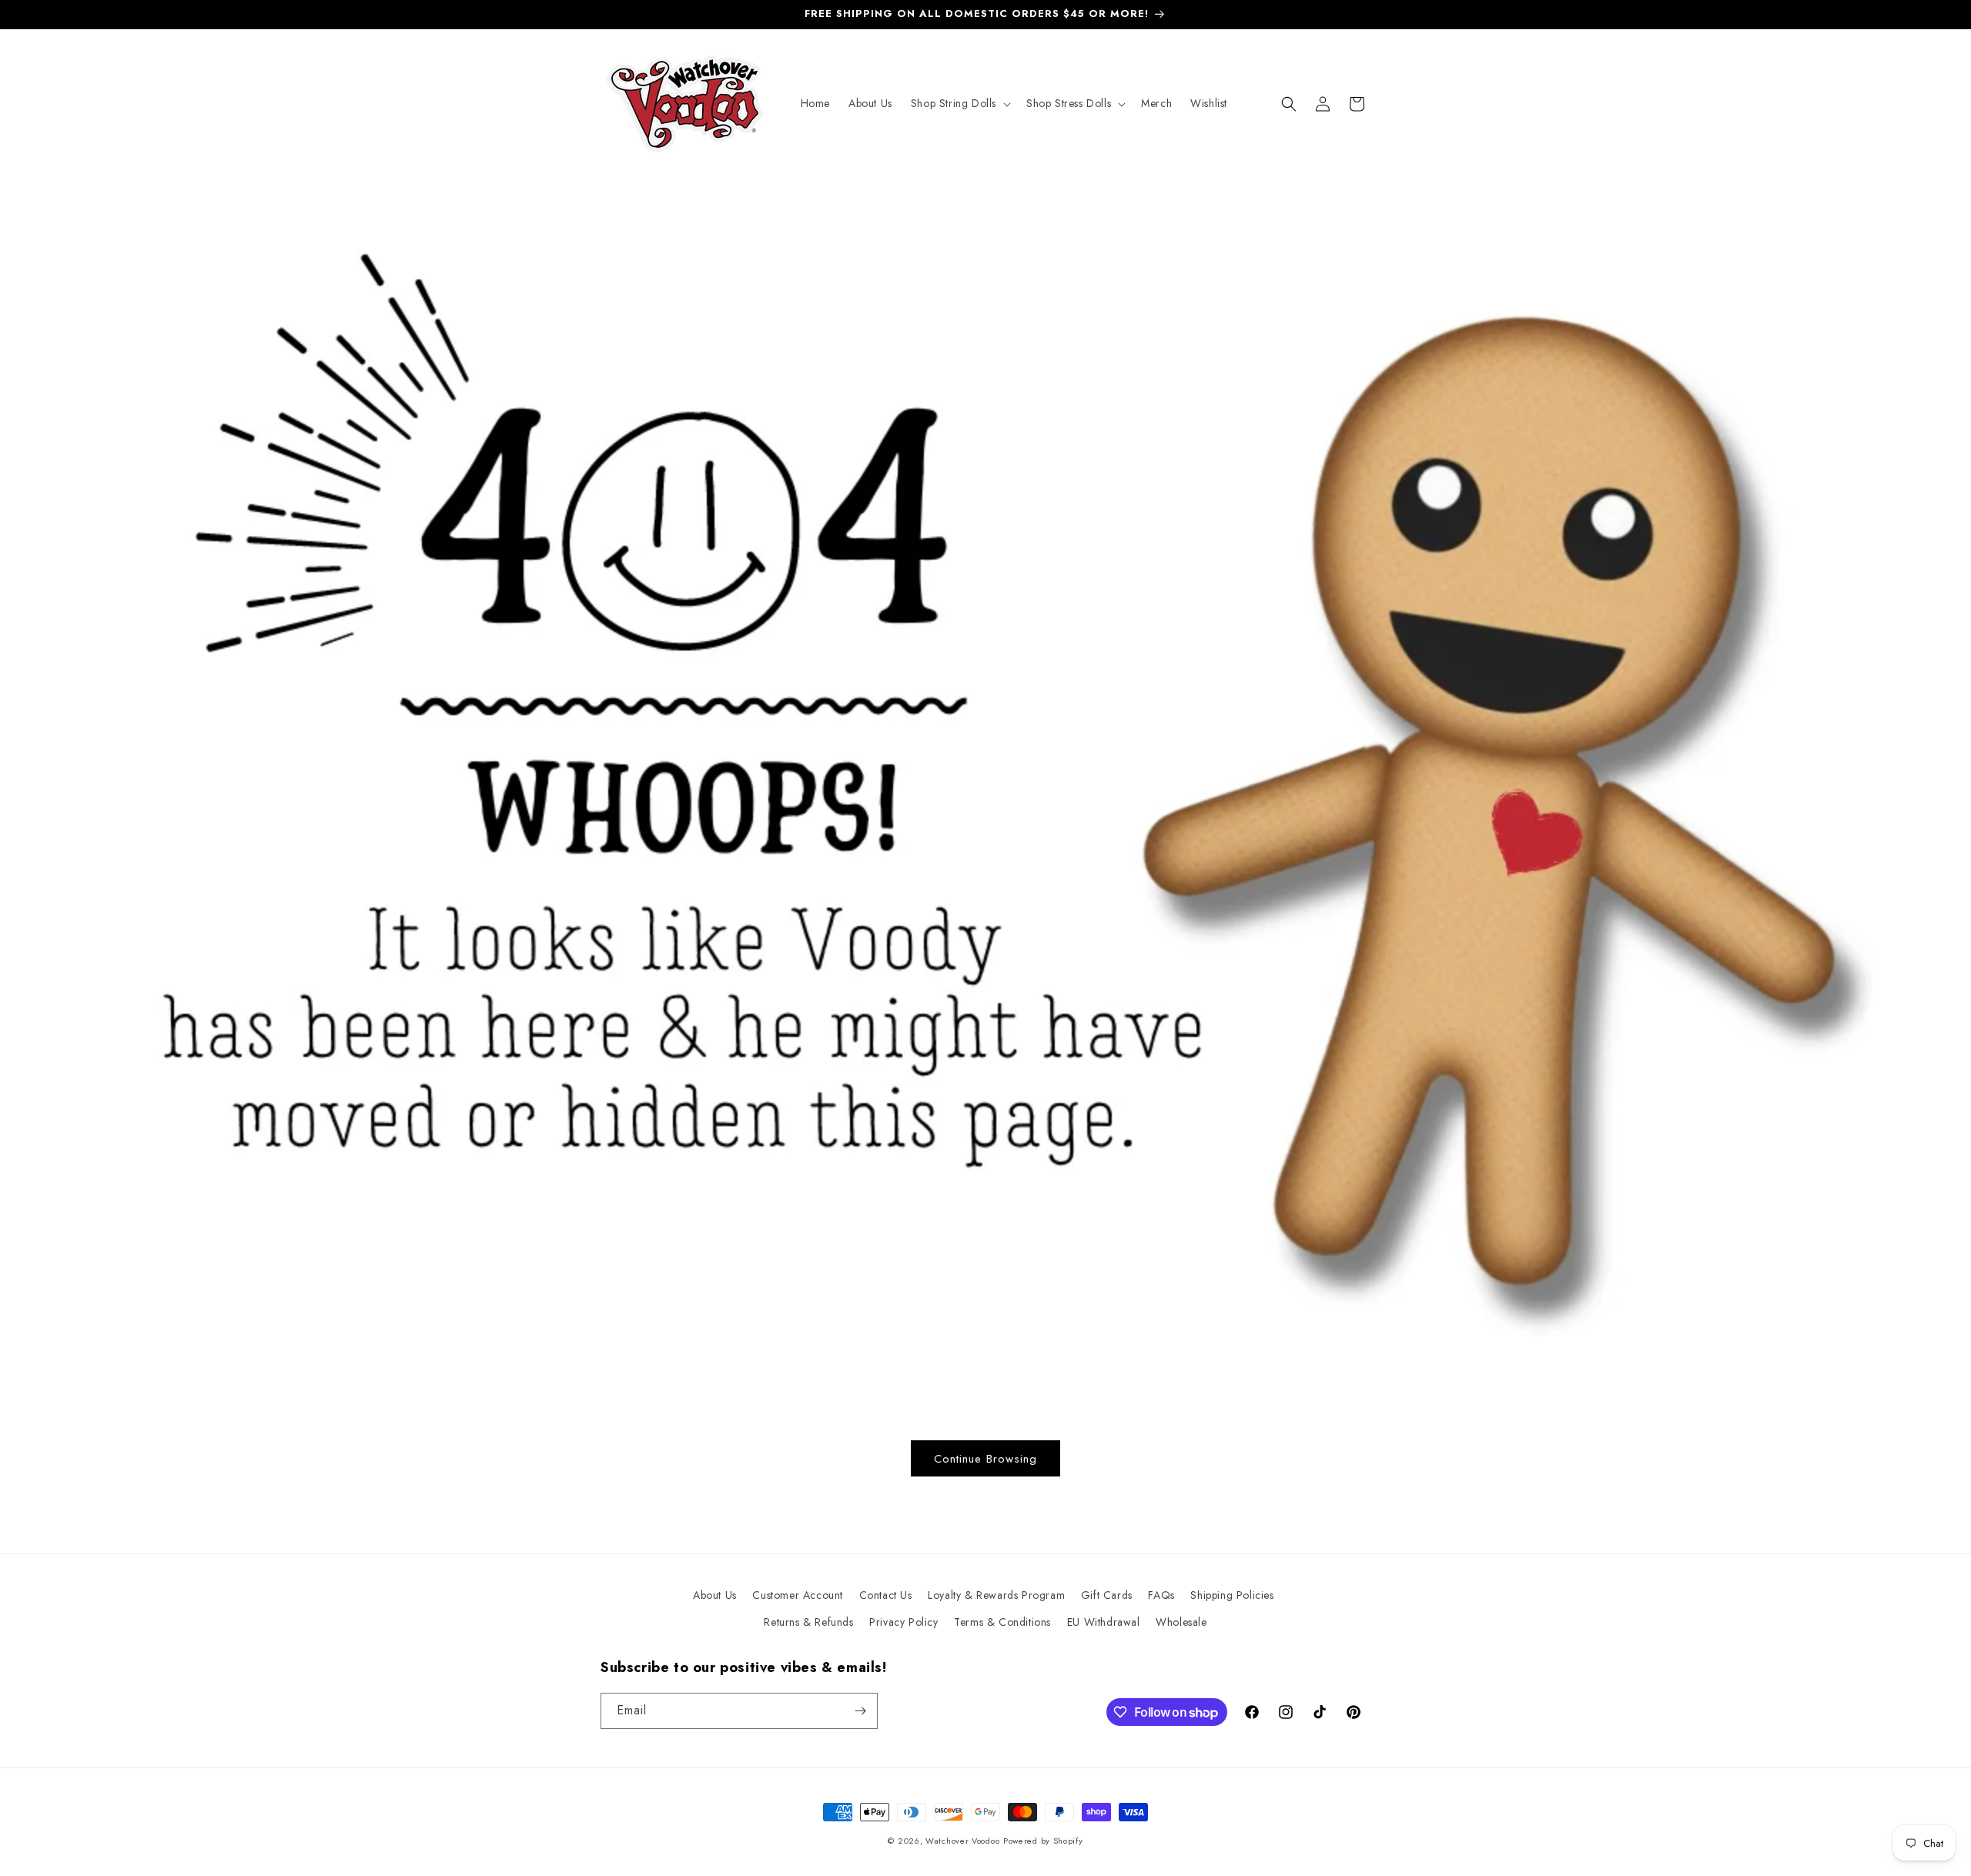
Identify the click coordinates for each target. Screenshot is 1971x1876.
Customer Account (798, 1595)
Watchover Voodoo (962, 1841)
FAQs (1161, 1595)
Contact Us (886, 1595)
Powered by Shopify (1043, 1841)
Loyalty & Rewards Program (996, 1595)
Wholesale (1181, 1622)
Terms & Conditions (1002, 1622)
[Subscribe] (860, 1711)
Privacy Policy (904, 1622)
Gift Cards (1107, 1595)
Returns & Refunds (808, 1622)
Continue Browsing (985, 1459)
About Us (715, 1595)
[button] (959, 103)
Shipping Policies (1232, 1595)
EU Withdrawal (1104, 1622)
